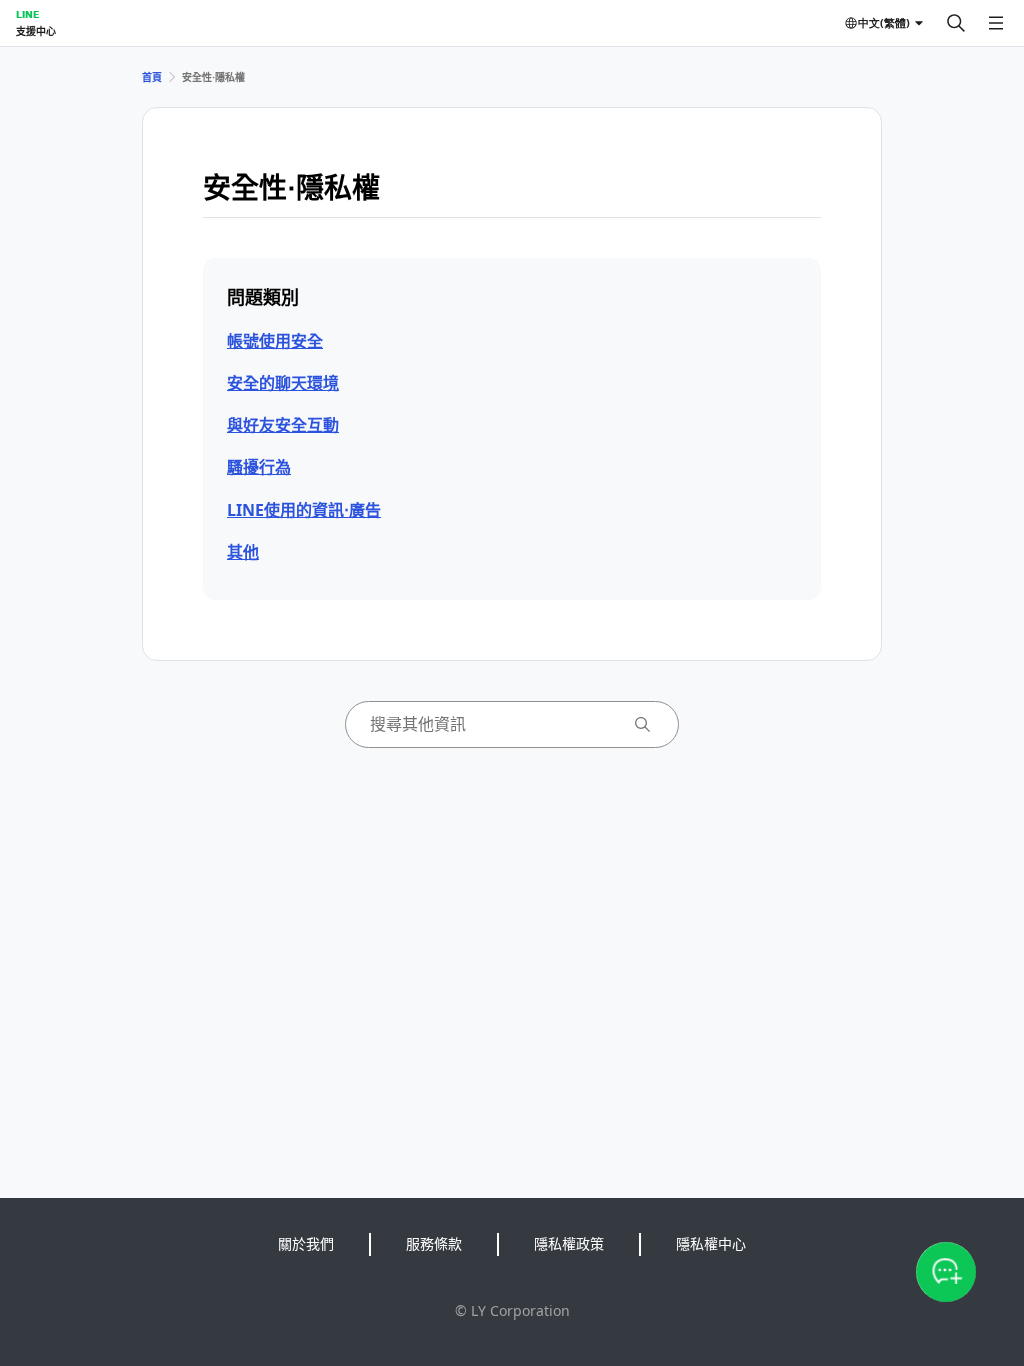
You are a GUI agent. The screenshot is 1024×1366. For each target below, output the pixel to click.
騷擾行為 (259, 467)
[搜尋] (956, 23)
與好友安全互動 (283, 425)
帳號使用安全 (275, 341)
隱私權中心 (711, 1243)
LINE (27, 14)
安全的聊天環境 (283, 383)
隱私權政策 (569, 1243)
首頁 (152, 77)
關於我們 (306, 1243)
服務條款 (434, 1243)
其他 (243, 552)
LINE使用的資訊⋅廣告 (304, 510)
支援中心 (36, 31)
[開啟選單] (996, 23)
